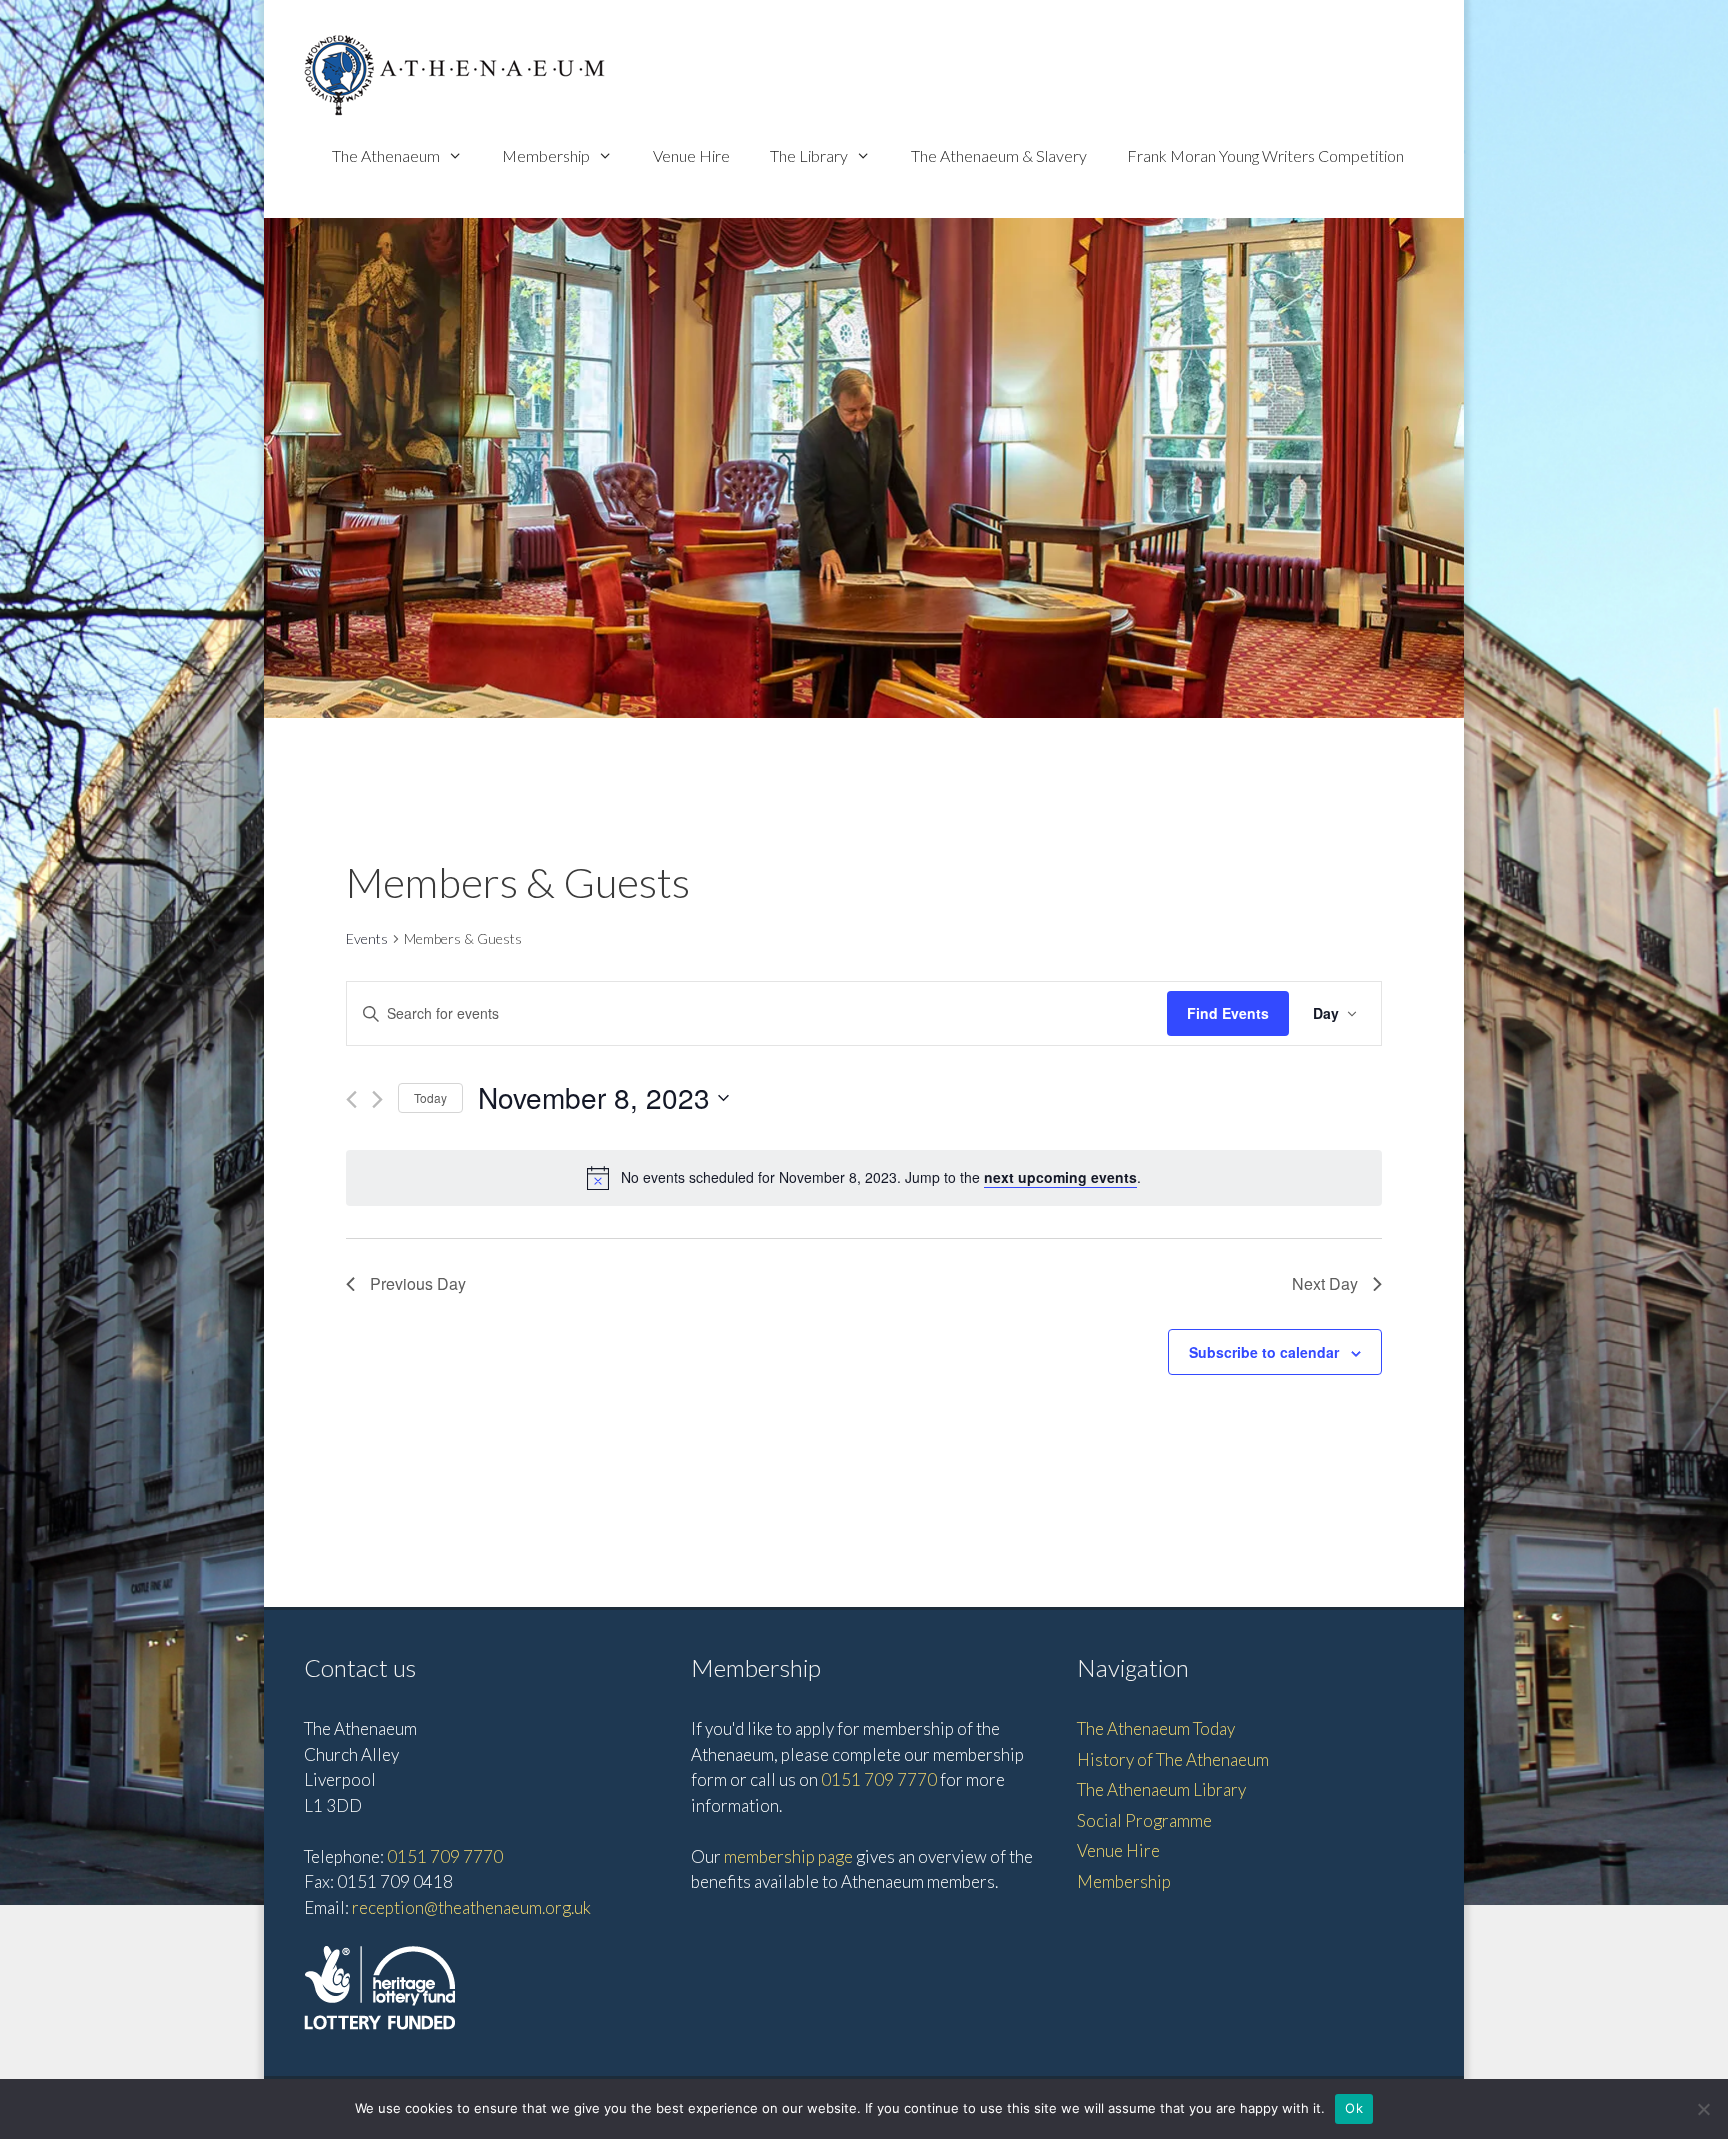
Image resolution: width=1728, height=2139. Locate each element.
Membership (546, 155)
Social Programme (1144, 1820)
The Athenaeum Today (1156, 1728)
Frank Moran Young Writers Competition (1265, 155)
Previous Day (418, 1283)
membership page (788, 1856)
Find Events (1228, 1013)
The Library (809, 155)
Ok (1354, 2108)
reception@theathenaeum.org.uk (471, 1907)
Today (430, 1097)
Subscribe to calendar (1264, 1352)
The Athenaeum (386, 155)
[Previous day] (351, 1099)
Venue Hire (691, 155)
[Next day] (377, 1099)
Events (367, 938)
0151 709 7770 (445, 1856)
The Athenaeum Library (1161, 1789)
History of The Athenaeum (1173, 1759)
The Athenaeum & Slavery (999, 155)
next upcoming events (1060, 1177)
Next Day (1325, 1283)
